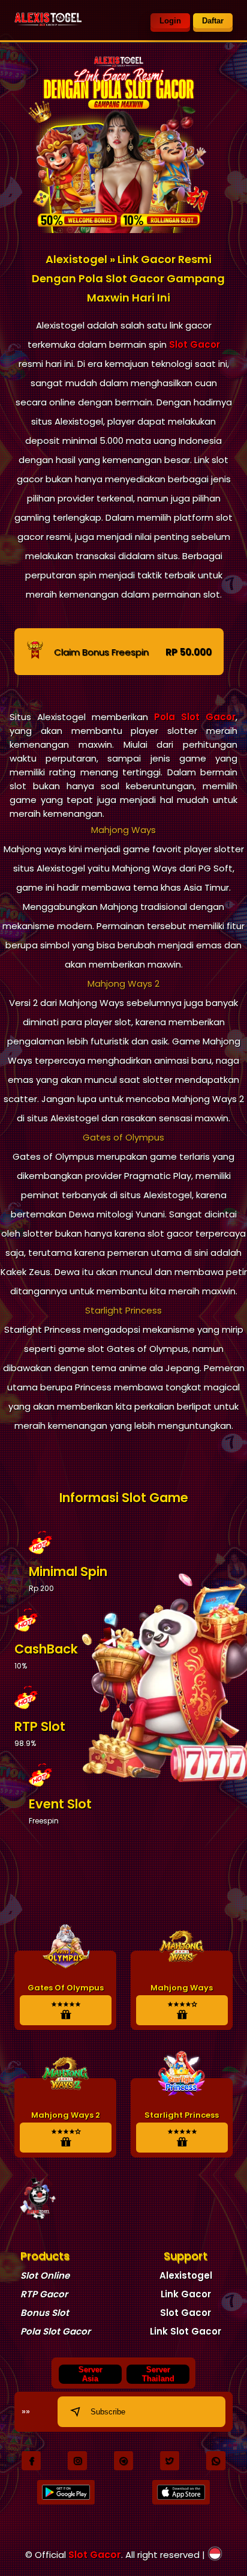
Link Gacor (186, 2294)
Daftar (213, 21)
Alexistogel (186, 2275)
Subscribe (108, 2412)
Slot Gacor (195, 344)
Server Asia (91, 2374)
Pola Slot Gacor (195, 717)
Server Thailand (158, 2374)
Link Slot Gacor (186, 2331)
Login (170, 21)
